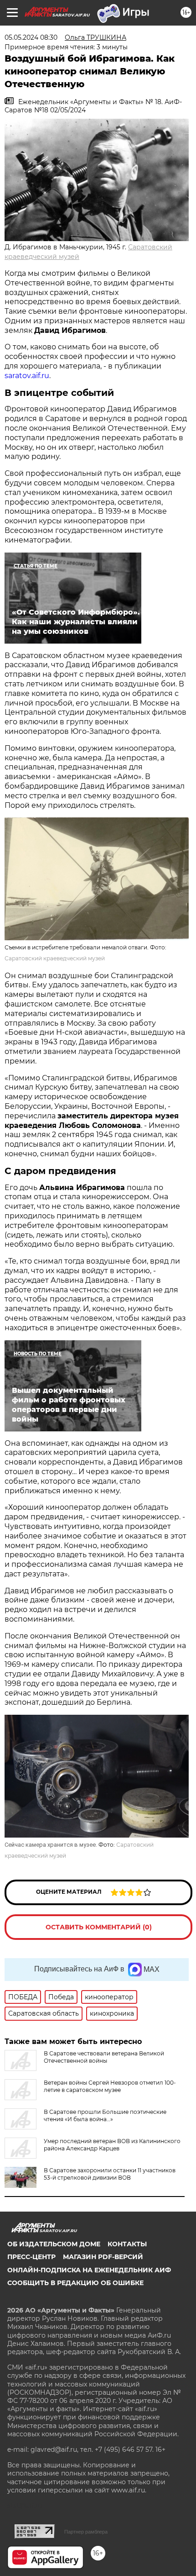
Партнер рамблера (86, 2532)
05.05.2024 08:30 (31, 37)
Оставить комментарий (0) (99, 1927)
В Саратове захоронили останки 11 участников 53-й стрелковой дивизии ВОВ (110, 2174)
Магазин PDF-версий (103, 2257)
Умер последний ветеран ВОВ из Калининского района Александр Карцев (112, 2145)
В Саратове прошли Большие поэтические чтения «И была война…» (105, 2115)
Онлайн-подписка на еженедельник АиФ (89, 2270)
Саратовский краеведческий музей (55, 958)
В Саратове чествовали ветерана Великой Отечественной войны (104, 2057)
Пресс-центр (31, 2257)
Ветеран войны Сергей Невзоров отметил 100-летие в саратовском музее (110, 2086)
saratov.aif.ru (27, 376)
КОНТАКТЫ (127, 2244)
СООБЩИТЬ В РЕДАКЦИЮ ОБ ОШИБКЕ (75, 2283)
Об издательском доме (54, 2244)
